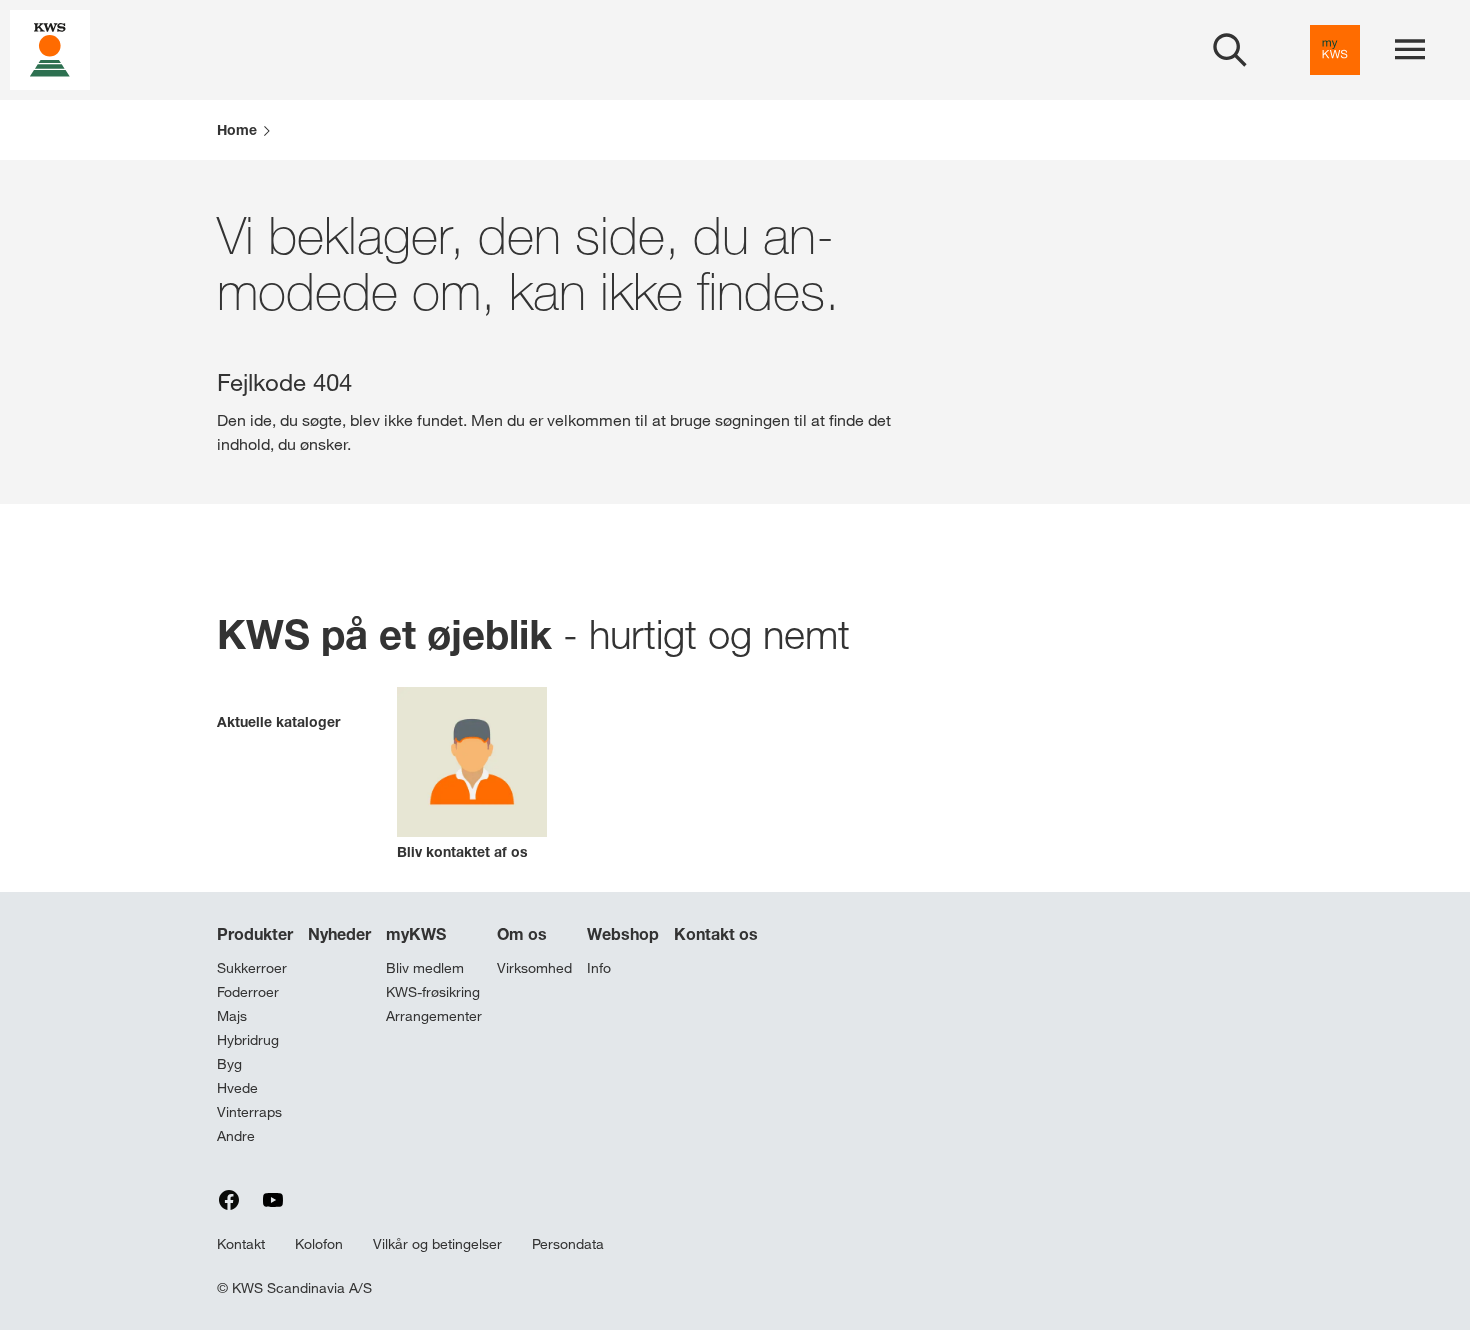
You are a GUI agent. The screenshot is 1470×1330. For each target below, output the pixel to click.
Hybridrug (248, 1040)
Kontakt (241, 1244)
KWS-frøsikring (433, 992)
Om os (522, 934)
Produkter (255, 934)
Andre (236, 1136)
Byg (229, 1064)
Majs (232, 1016)
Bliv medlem (425, 968)
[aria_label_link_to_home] (50, 48)
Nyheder (339, 934)
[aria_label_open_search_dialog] (1230, 50)
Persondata (568, 1244)
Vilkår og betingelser (437, 1244)
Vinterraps (249, 1112)
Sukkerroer (252, 968)
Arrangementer (434, 1016)
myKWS (416, 934)
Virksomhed (534, 968)
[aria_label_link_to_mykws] (1335, 50)
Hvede (237, 1088)
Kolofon (319, 1244)
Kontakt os (716, 934)
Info (599, 968)
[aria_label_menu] (1410, 50)
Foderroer (248, 992)
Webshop (623, 934)
